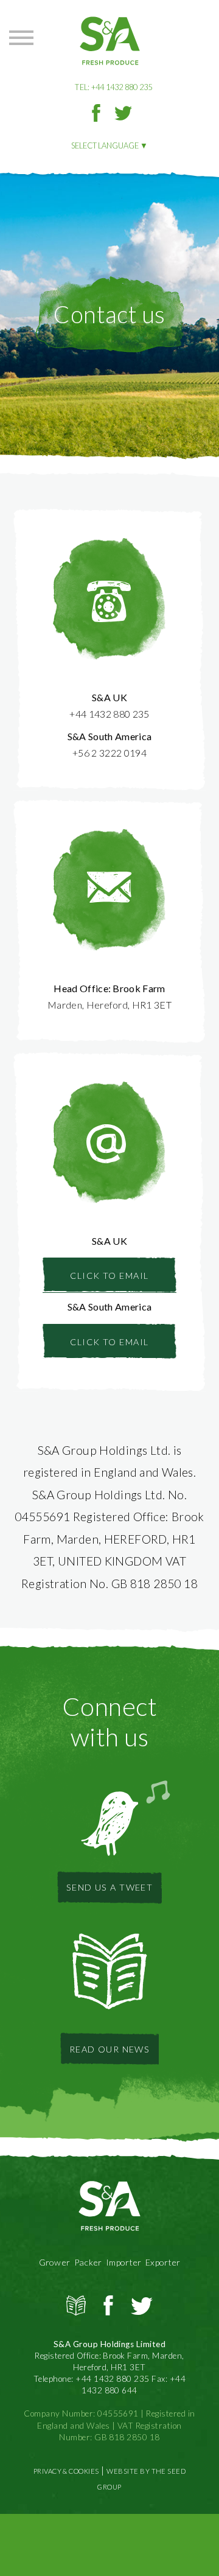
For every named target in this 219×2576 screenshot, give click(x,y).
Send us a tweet (110, 1887)
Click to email (109, 1276)
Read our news (110, 2049)
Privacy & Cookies (66, 2471)
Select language (105, 145)
